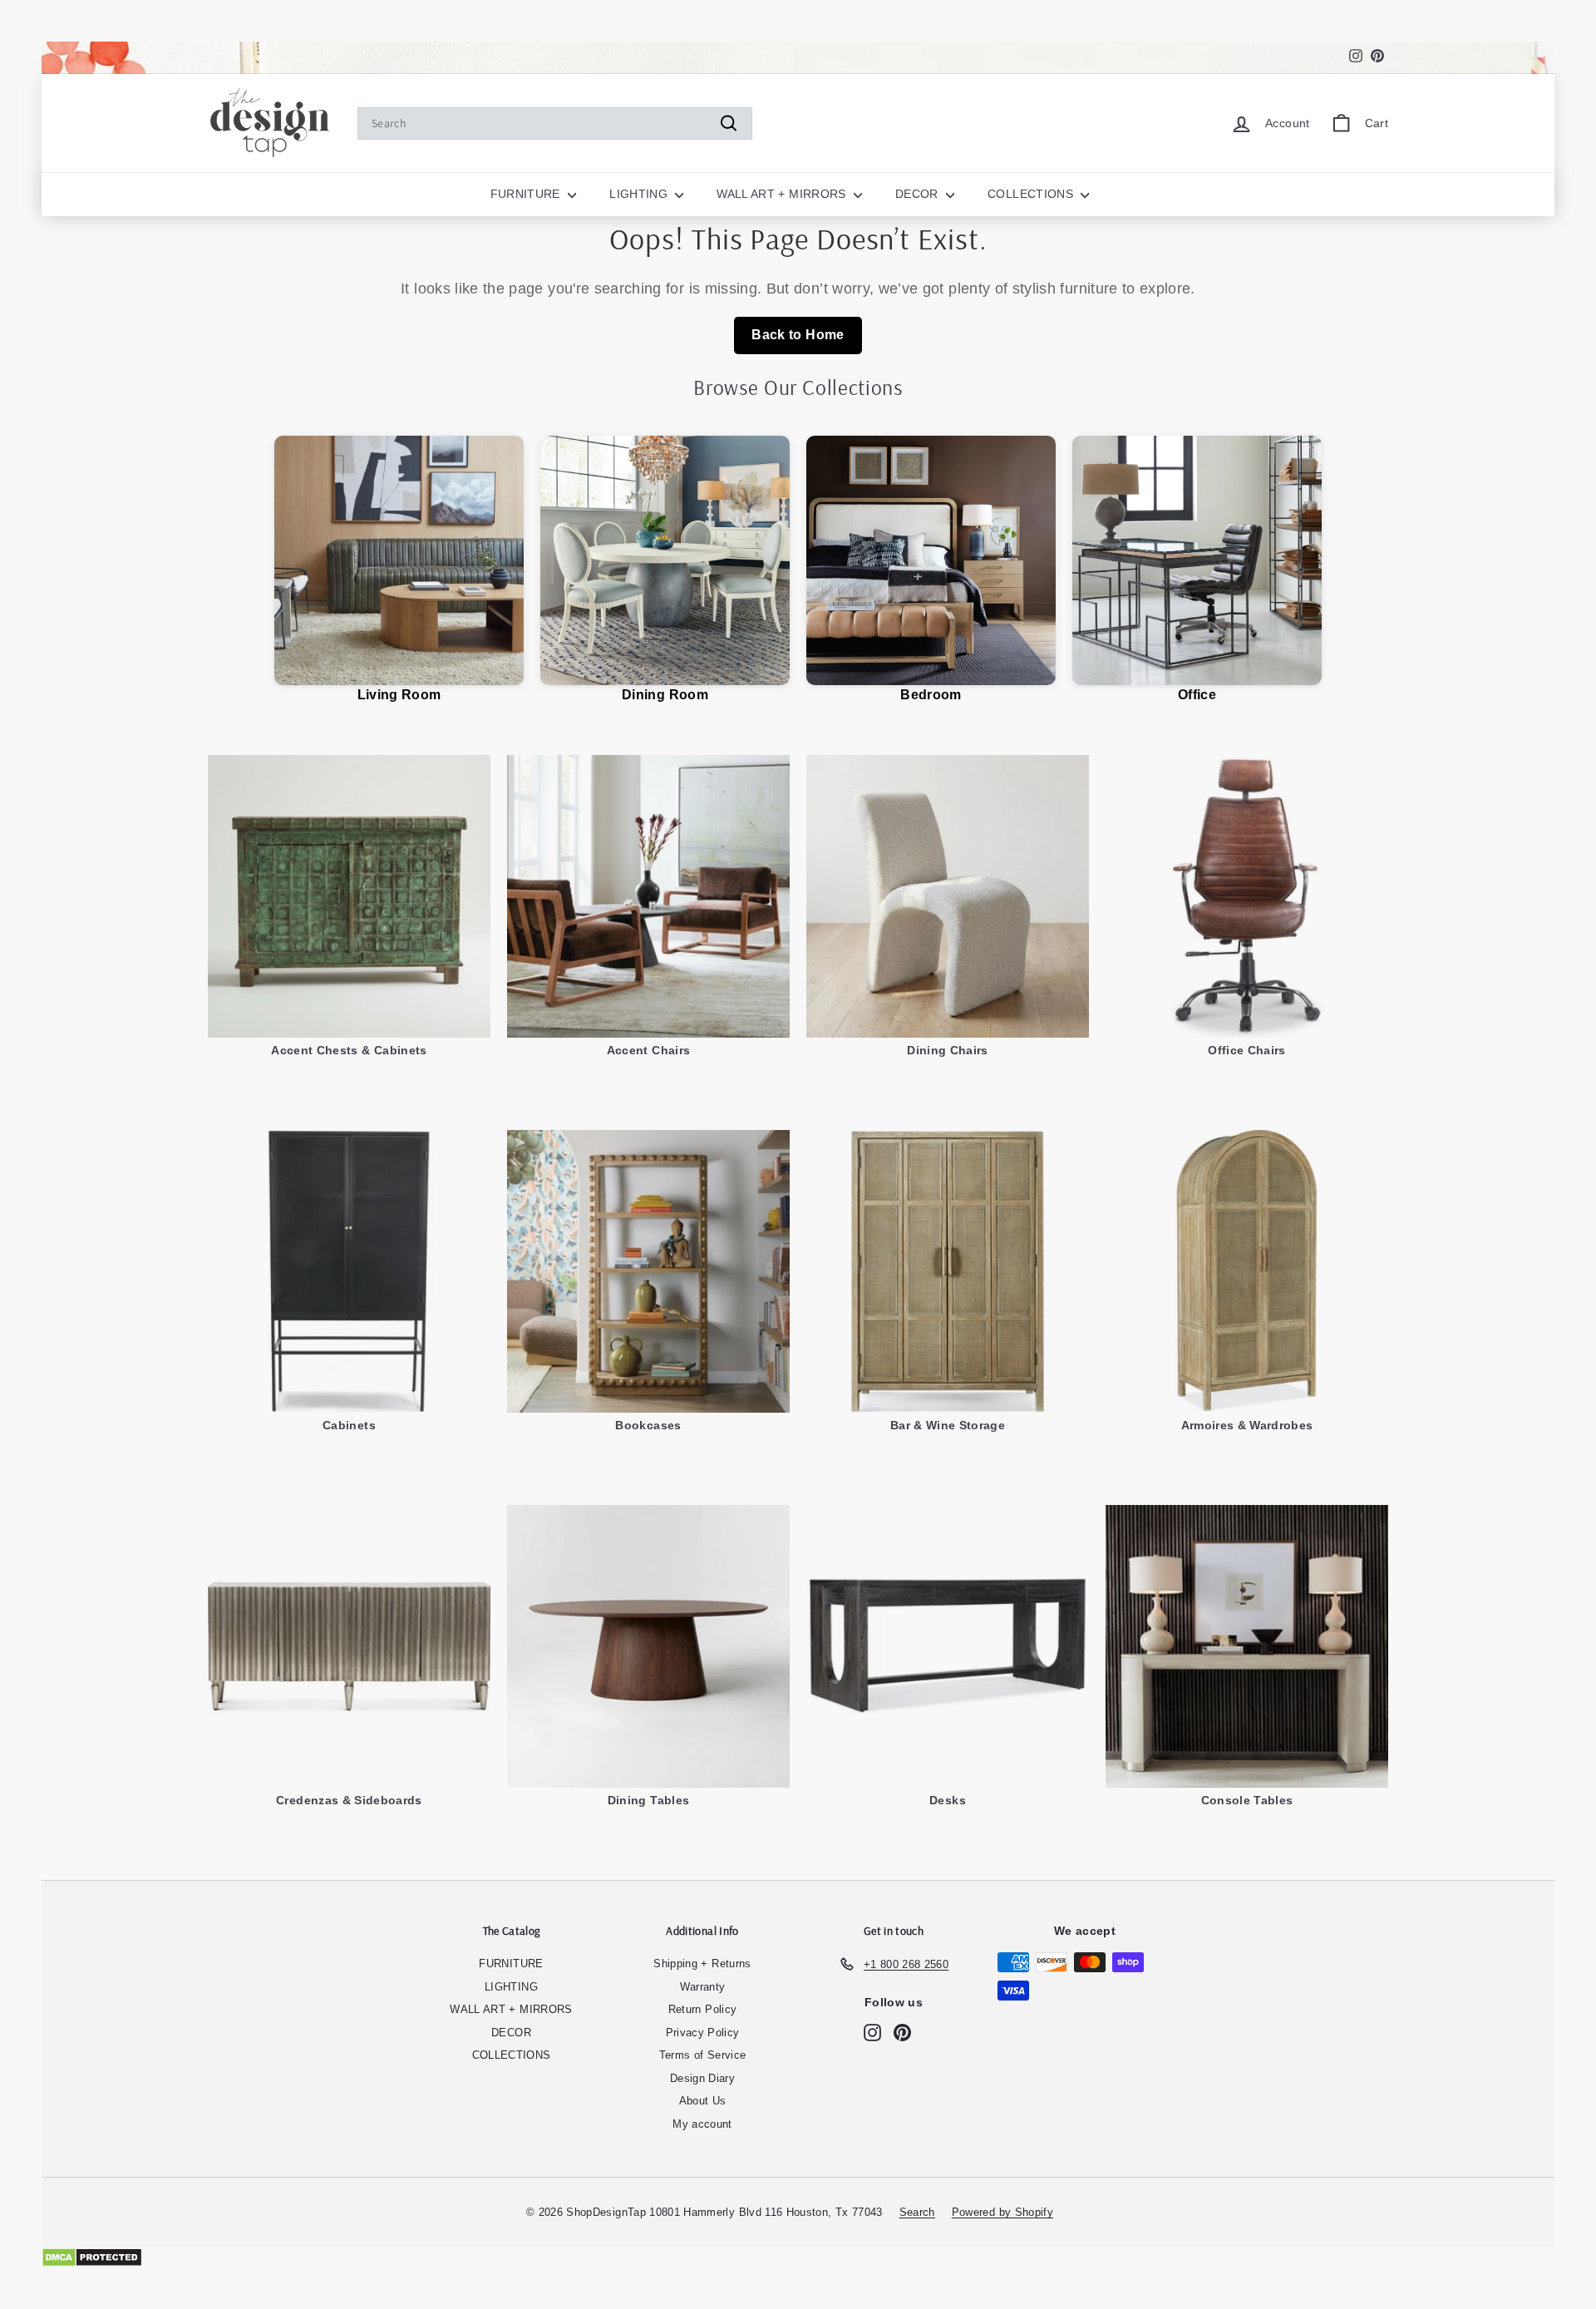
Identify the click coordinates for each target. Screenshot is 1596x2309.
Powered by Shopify (1002, 2212)
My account (702, 2124)
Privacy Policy (703, 2033)
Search (917, 2212)
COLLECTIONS (1032, 194)
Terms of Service (703, 2055)
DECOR (919, 194)
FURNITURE (527, 194)
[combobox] (555, 123)
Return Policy (703, 2009)
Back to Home (798, 335)
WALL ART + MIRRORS (783, 194)
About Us (703, 2101)
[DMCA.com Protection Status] (798, 2257)
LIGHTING (640, 194)
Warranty (703, 1987)
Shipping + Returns (702, 1964)
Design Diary (702, 2078)
